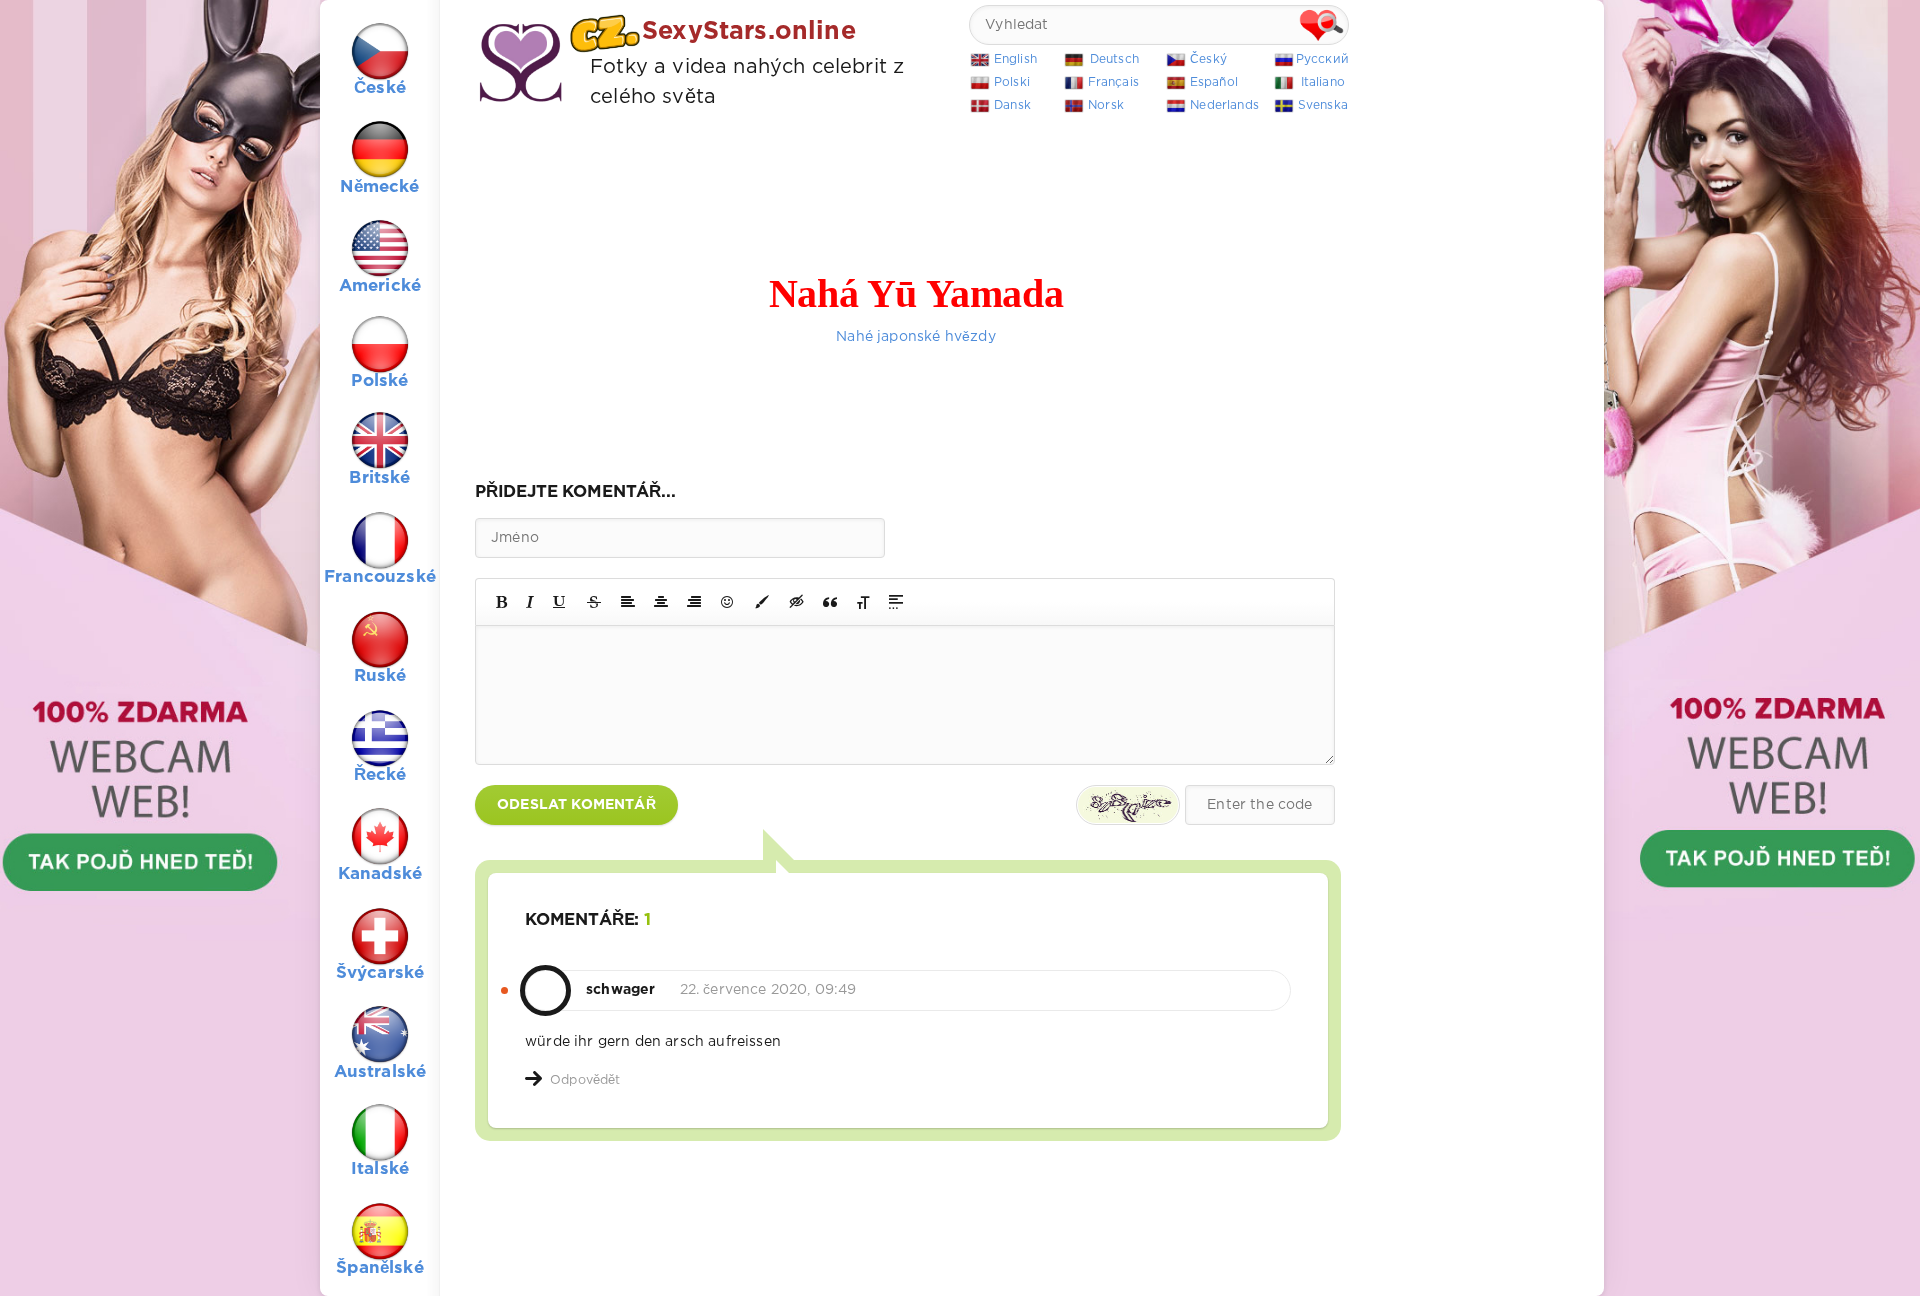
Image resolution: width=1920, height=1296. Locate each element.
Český (1208, 59)
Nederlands (1224, 105)
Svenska (1323, 105)
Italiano (1323, 82)
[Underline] (560, 602)
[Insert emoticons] (728, 602)
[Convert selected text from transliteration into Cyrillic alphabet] (863, 602)
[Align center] (661, 602)
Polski (1012, 82)
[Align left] (628, 602)
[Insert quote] (830, 602)
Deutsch (1114, 59)
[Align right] (694, 602)
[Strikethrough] (594, 602)
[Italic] (530, 602)
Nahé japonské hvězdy (915, 337)
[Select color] (762, 602)
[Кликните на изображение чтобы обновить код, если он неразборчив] (1128, 805)
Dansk (1012, 105)
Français (1113, 82)
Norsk (1106, 105)
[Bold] (501, 602)
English (1015, 59)
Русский (1322, 59)
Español (1214, 82)
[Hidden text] (797, 602)
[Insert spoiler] (896, 602)
